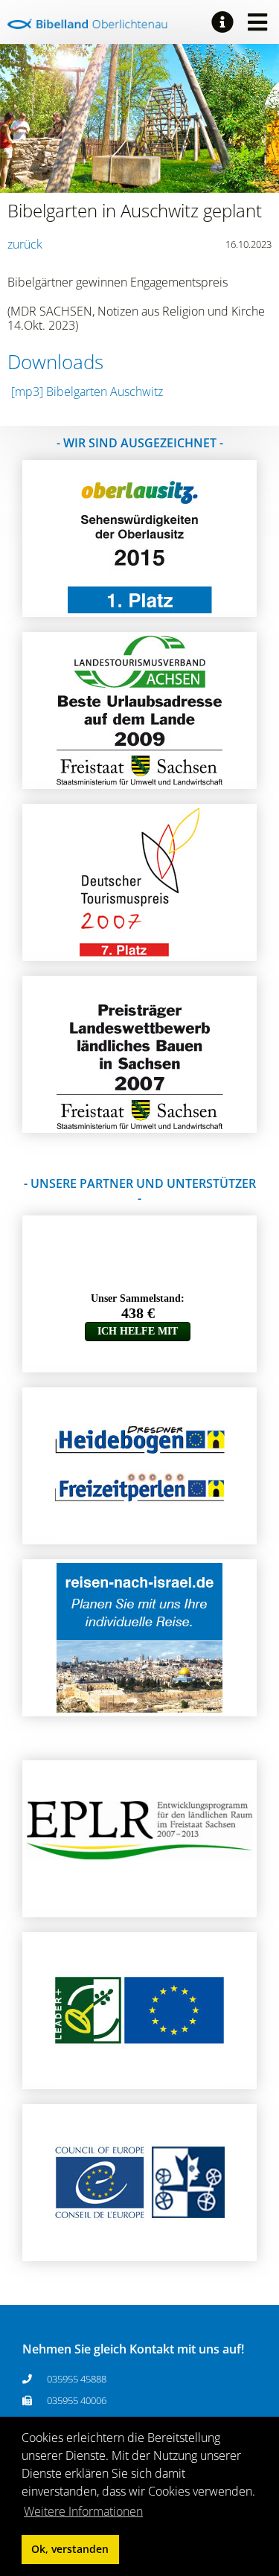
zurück (25, 244)
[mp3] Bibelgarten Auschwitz (87, 391)
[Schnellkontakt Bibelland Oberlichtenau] (222, 22)
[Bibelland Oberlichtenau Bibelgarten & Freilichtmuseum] (87, 24)
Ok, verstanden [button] (70, 2549)
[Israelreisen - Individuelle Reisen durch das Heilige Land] (139, 1708)
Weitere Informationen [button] (83, 2511)
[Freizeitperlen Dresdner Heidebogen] (140, 1536)
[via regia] (140, 2253)
